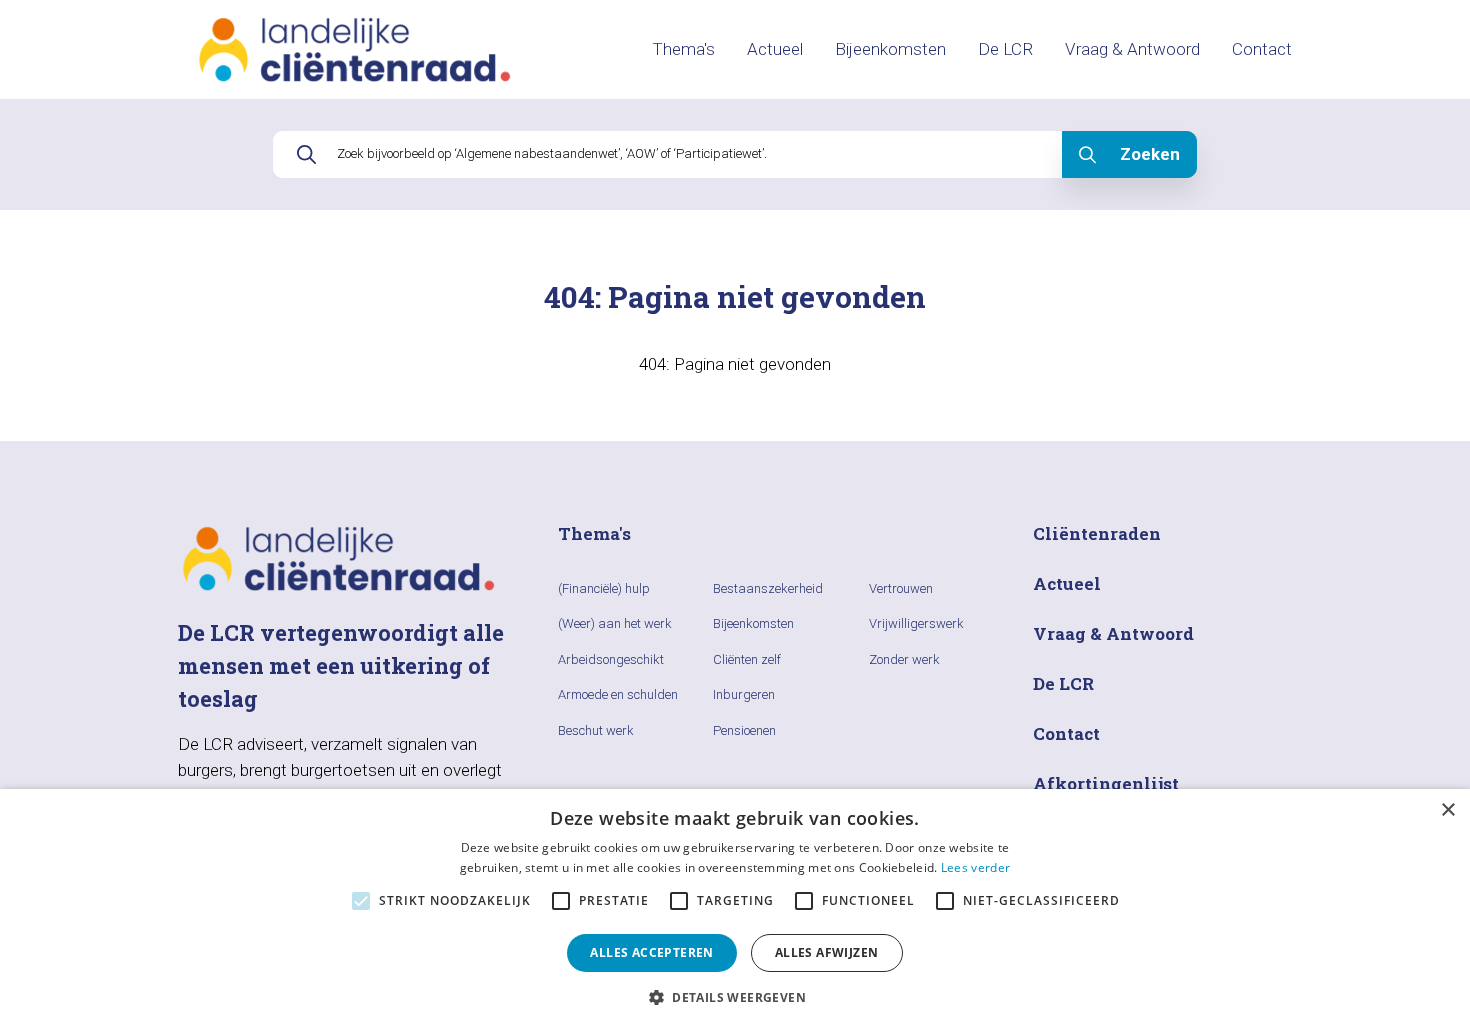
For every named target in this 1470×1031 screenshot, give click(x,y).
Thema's (683, 49)
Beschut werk (596, 730)
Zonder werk (904, 659)
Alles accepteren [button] (651, 952)
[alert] (735, 910)
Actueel (775, 49)
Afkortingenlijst (1106, 783)
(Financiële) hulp (604, 588)
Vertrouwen (901, 588)
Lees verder (975, 867)
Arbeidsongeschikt (611, 659)
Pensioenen (744, 730)
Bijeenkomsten (890, 49)
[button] (735, 997)
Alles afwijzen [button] (827, 952)
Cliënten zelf (747, 659)
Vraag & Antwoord (1132, 49)
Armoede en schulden (618, 694)
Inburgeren (744, 694)
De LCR (1005, 49)
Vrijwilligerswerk (916, 623)
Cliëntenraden (1097, 533)
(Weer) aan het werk (615, 623)
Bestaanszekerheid (768, 588)
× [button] (1447, 810)
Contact (1262, 49)
